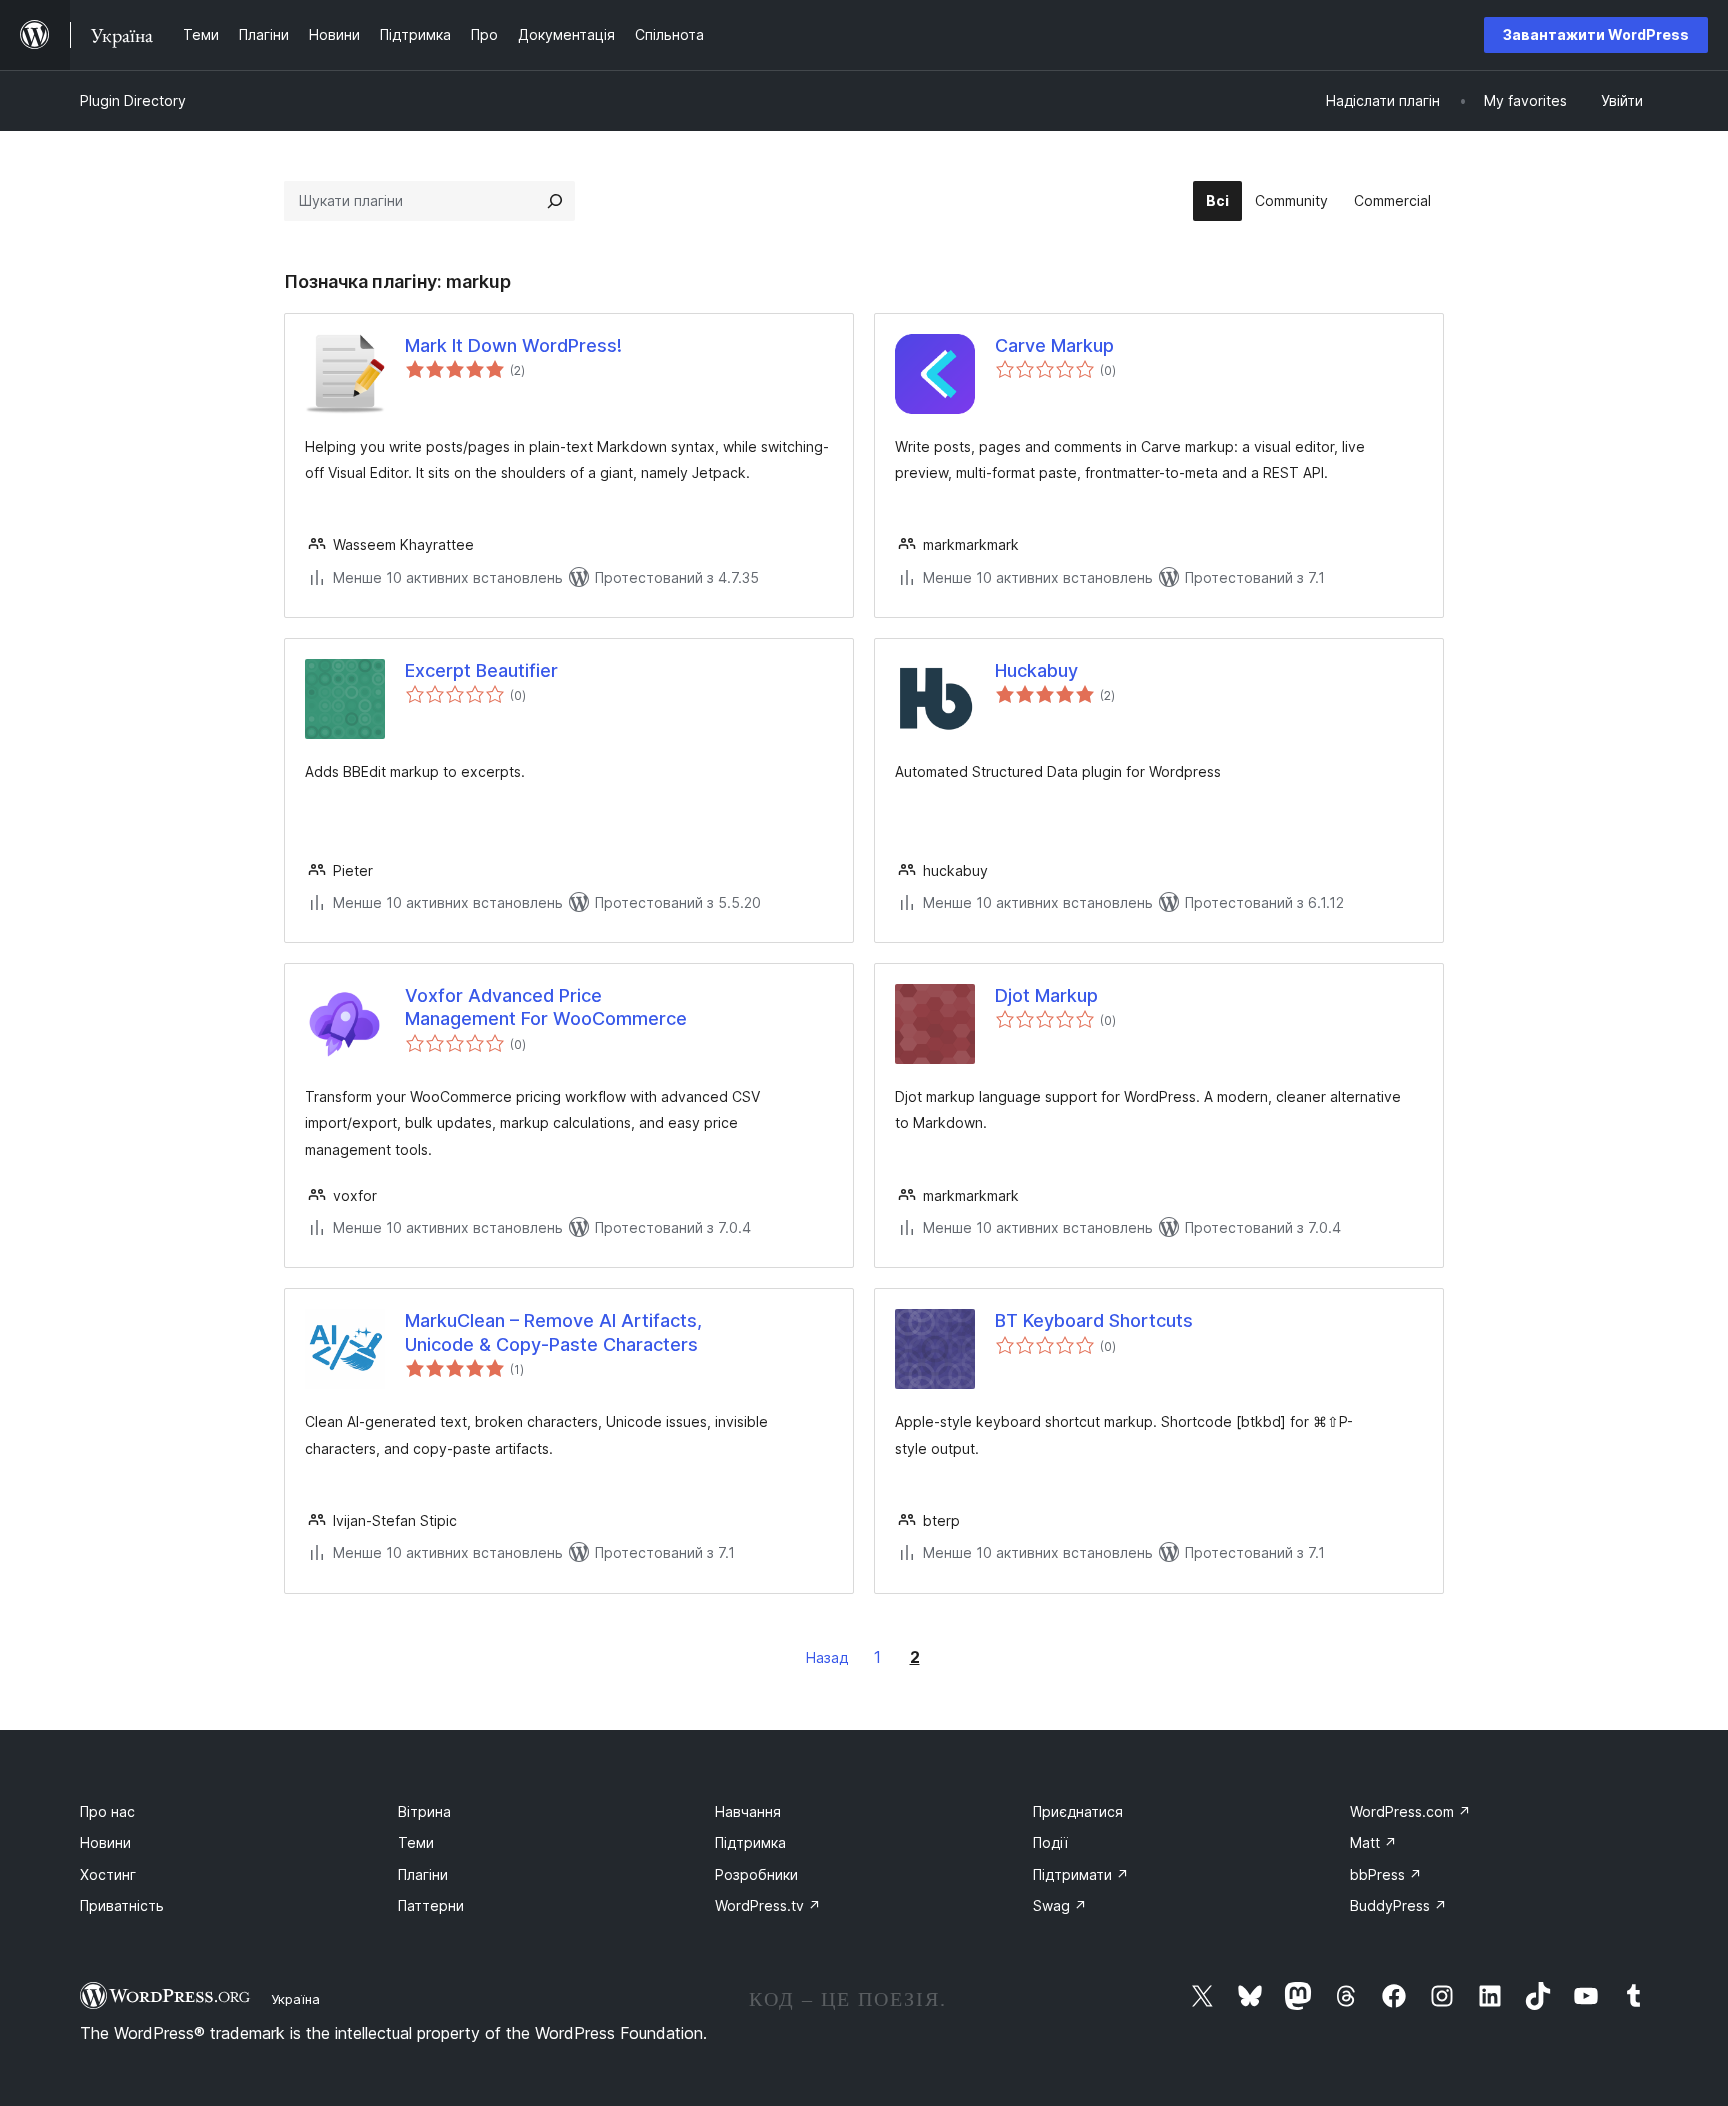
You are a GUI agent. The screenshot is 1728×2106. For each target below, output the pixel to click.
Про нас (107, 1811)
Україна (295, 1999)
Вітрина (424, 1811)
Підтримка (750, 1842)
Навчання (748, 1811)
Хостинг (108, 1874)
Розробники (756, 1874)
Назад (827, 1657)
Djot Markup (1046, 995)
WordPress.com (1410, 1811)
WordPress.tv (768, 1905)
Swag (1060, 1905)
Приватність (122, 1905)
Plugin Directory (133, 100)
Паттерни (431, 1905)
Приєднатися (1078, 1811)
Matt (1373, 1842)
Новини (105, 1842)
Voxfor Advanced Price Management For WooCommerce (546, 1007)
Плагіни (423, 1874)
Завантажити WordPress (1596, 34)
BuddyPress (1398, 1905)
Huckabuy (1036, 670)
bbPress (1386, 1874)
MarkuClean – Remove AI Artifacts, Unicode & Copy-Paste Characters (553, 1332)
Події (1050, 1842)
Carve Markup (1054, 345)
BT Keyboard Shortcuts (1094, 1320)
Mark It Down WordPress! (513, 345)
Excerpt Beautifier (481, 670)
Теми (416, 1842)
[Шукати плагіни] (555, 201)
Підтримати (1081, 1874)
